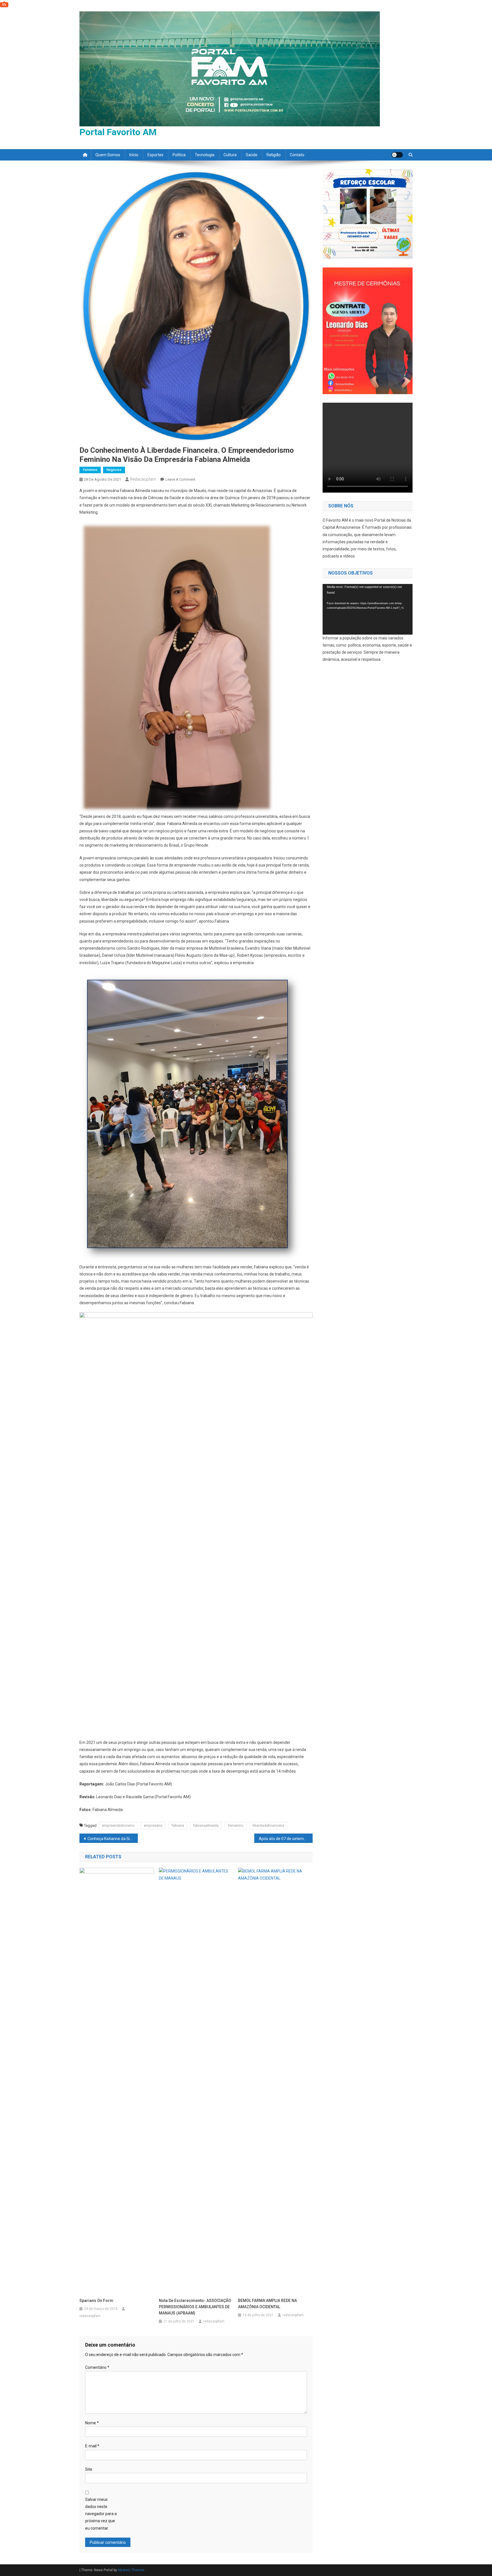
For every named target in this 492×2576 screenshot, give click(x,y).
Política (179, 155)
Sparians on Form (96, 2301)
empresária (153, 1825)
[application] (368, 609)
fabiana (178, 1825)
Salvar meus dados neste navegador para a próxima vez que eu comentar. (101, 2514)
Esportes (155, 155)
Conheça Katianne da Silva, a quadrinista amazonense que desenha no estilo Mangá (113, 1839)
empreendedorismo (118, 1825)
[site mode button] (397, 155)
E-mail (92, 2446)
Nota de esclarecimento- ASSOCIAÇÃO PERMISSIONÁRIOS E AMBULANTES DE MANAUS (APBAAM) (195, 2307)
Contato (297, 155)
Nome (92, 2423)
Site (89, 2469)
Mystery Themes (131, 2570)
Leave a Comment (180, 479)
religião (274, 155)
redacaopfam (143, 479)
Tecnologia (205, 155)
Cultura (230, 155)
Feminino (90, 470)
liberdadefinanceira (268, 1825)
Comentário (97, 2367)
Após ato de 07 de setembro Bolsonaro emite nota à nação (286, 1839)
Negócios (114, 470)
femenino (236, 1825)
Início (134, 155)
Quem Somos (108, 155)
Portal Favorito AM (118, 132)
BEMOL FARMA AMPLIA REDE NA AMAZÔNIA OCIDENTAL (267, 2304)
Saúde (252, 155)
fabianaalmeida (206, 1825)
